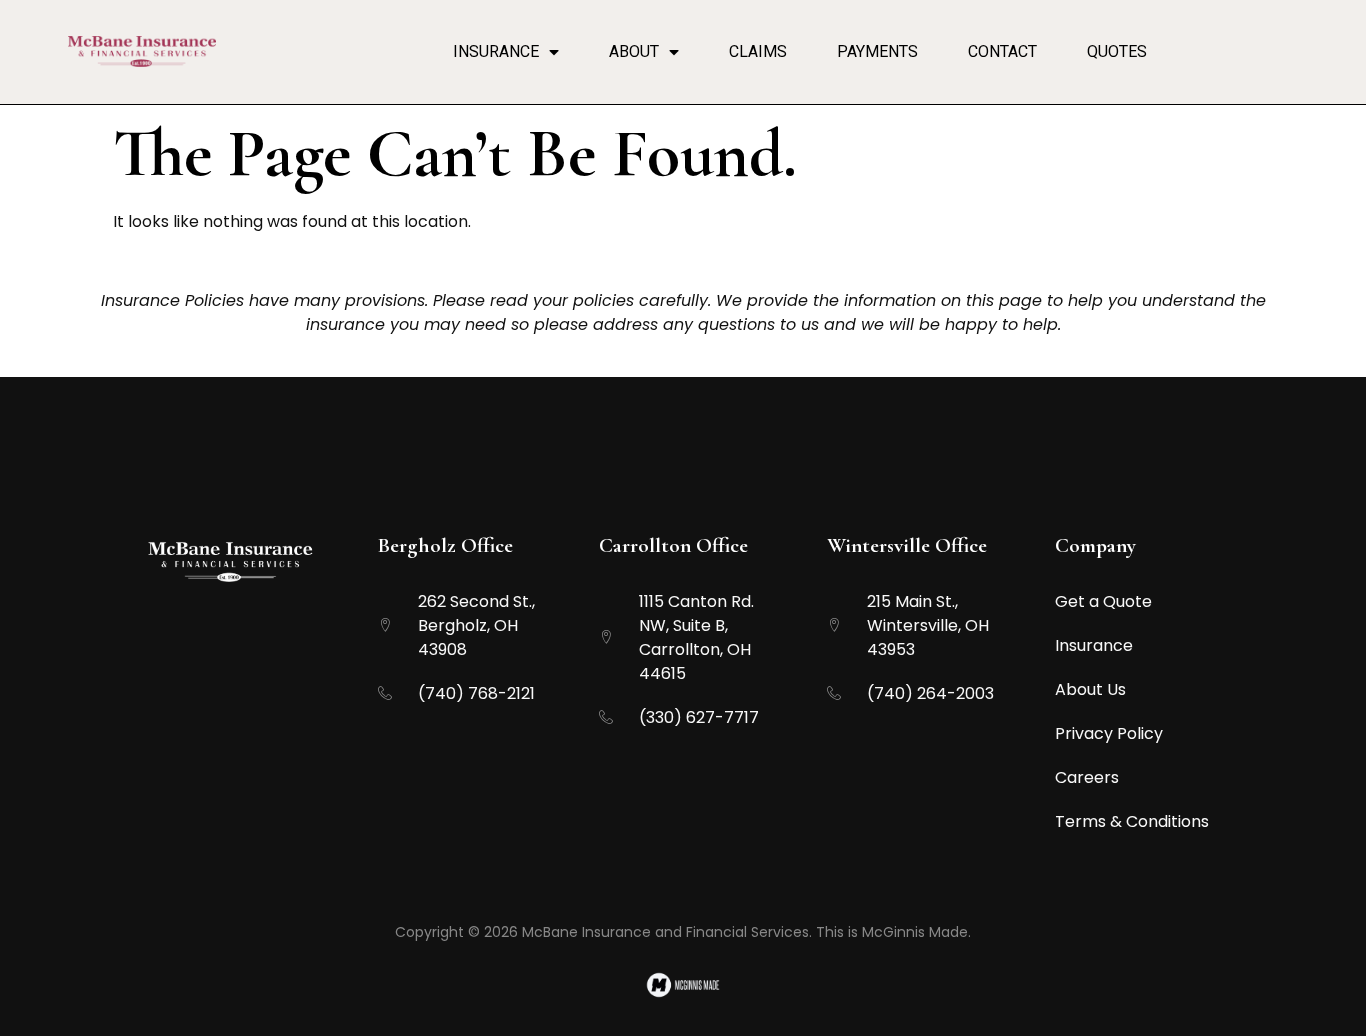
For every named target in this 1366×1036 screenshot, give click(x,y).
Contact (1002, 51)
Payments (877, 51)
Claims (758, 51)
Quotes (1117, 51)
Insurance (496, 51)
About (634, 51)
